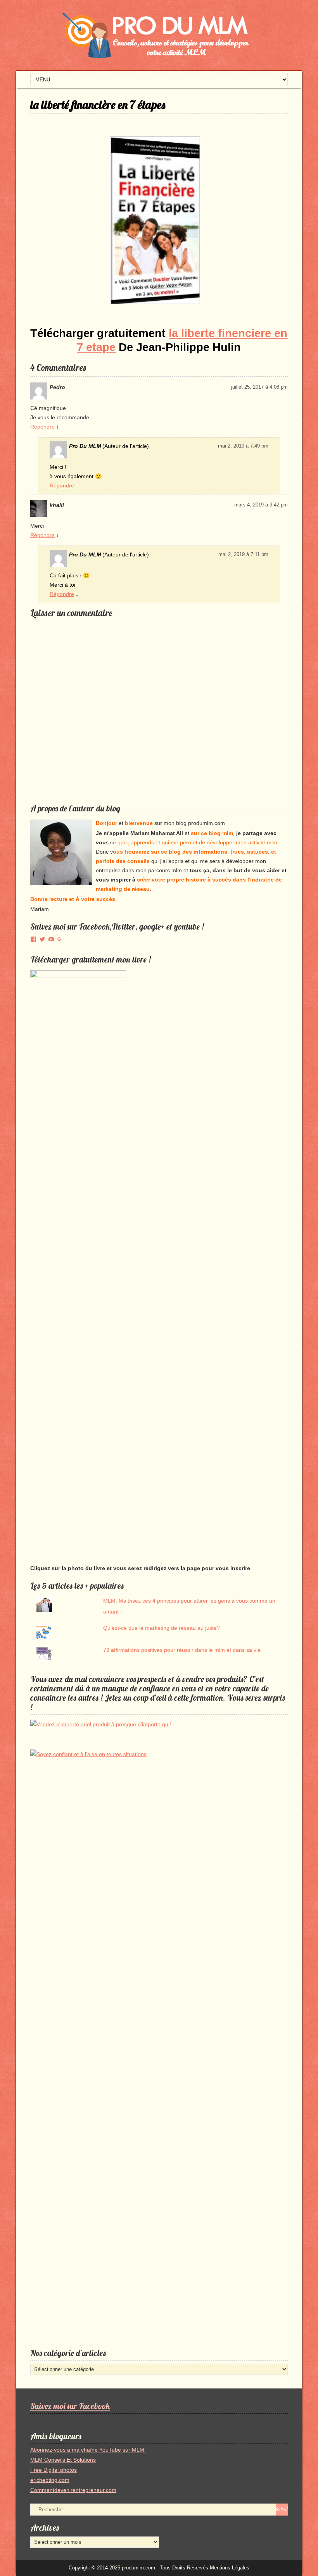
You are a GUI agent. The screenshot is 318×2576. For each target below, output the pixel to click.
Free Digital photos (54, 2470)
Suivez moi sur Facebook (70, 2406)
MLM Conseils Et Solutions (63, 2460)
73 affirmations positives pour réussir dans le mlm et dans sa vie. (183, 1650)
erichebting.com (50, 2480)
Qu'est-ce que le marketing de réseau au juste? (162, 1628)
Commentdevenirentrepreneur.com (73, 2490)
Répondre (42, 427)
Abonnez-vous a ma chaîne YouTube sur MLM (88, 2450)
